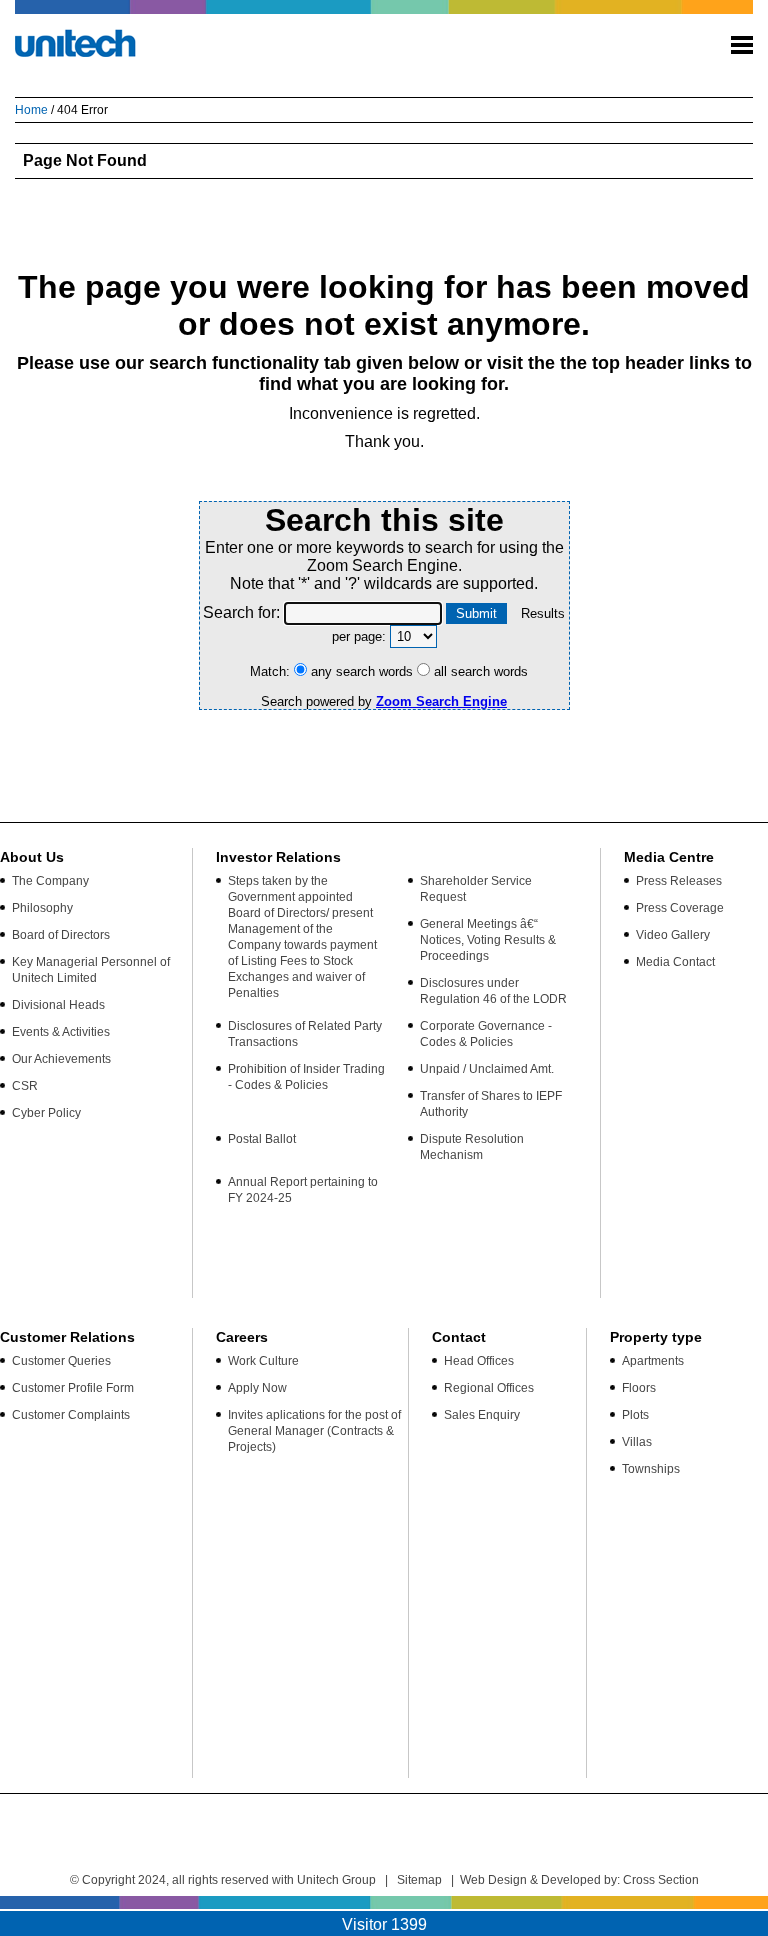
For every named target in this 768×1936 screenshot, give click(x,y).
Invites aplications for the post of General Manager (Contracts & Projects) (314, 1431)
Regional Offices (489, 1388)
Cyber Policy (46, 1113)
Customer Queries (61, 1361)
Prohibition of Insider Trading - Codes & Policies (306, 1077)
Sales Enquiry (482, 1415)
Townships (651, 1469)
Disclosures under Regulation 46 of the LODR (493, 991)
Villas (637, 1442)
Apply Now (257, 1388)
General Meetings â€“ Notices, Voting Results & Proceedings (488, 940)
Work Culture (263, 1361)
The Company (50, 881)
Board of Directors (61, 935)
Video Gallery (673, 935)
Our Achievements (61, 1059)
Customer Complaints (71, 1415)
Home (31, 110)
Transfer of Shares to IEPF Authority (491, 1104)
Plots (635, 1415)
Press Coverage (680, 908)
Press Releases (679, 881)
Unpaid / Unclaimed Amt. (487, 1069)
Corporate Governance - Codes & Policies (486, 1034)
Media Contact (675, 962)
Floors (639, 1388)
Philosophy (42, 908)
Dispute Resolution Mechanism (472, 1147)
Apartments (653, 1361)
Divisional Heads (58, 1005)
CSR (25, 1086)
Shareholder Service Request (476, 889)
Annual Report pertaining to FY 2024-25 (303, 1190)
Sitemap (419, 1880)
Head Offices (479, 1361)
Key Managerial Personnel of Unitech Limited (91, 970)
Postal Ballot (262, 1139)
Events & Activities (61, 1032)
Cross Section (661, 1880)
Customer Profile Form (73, 1388)
